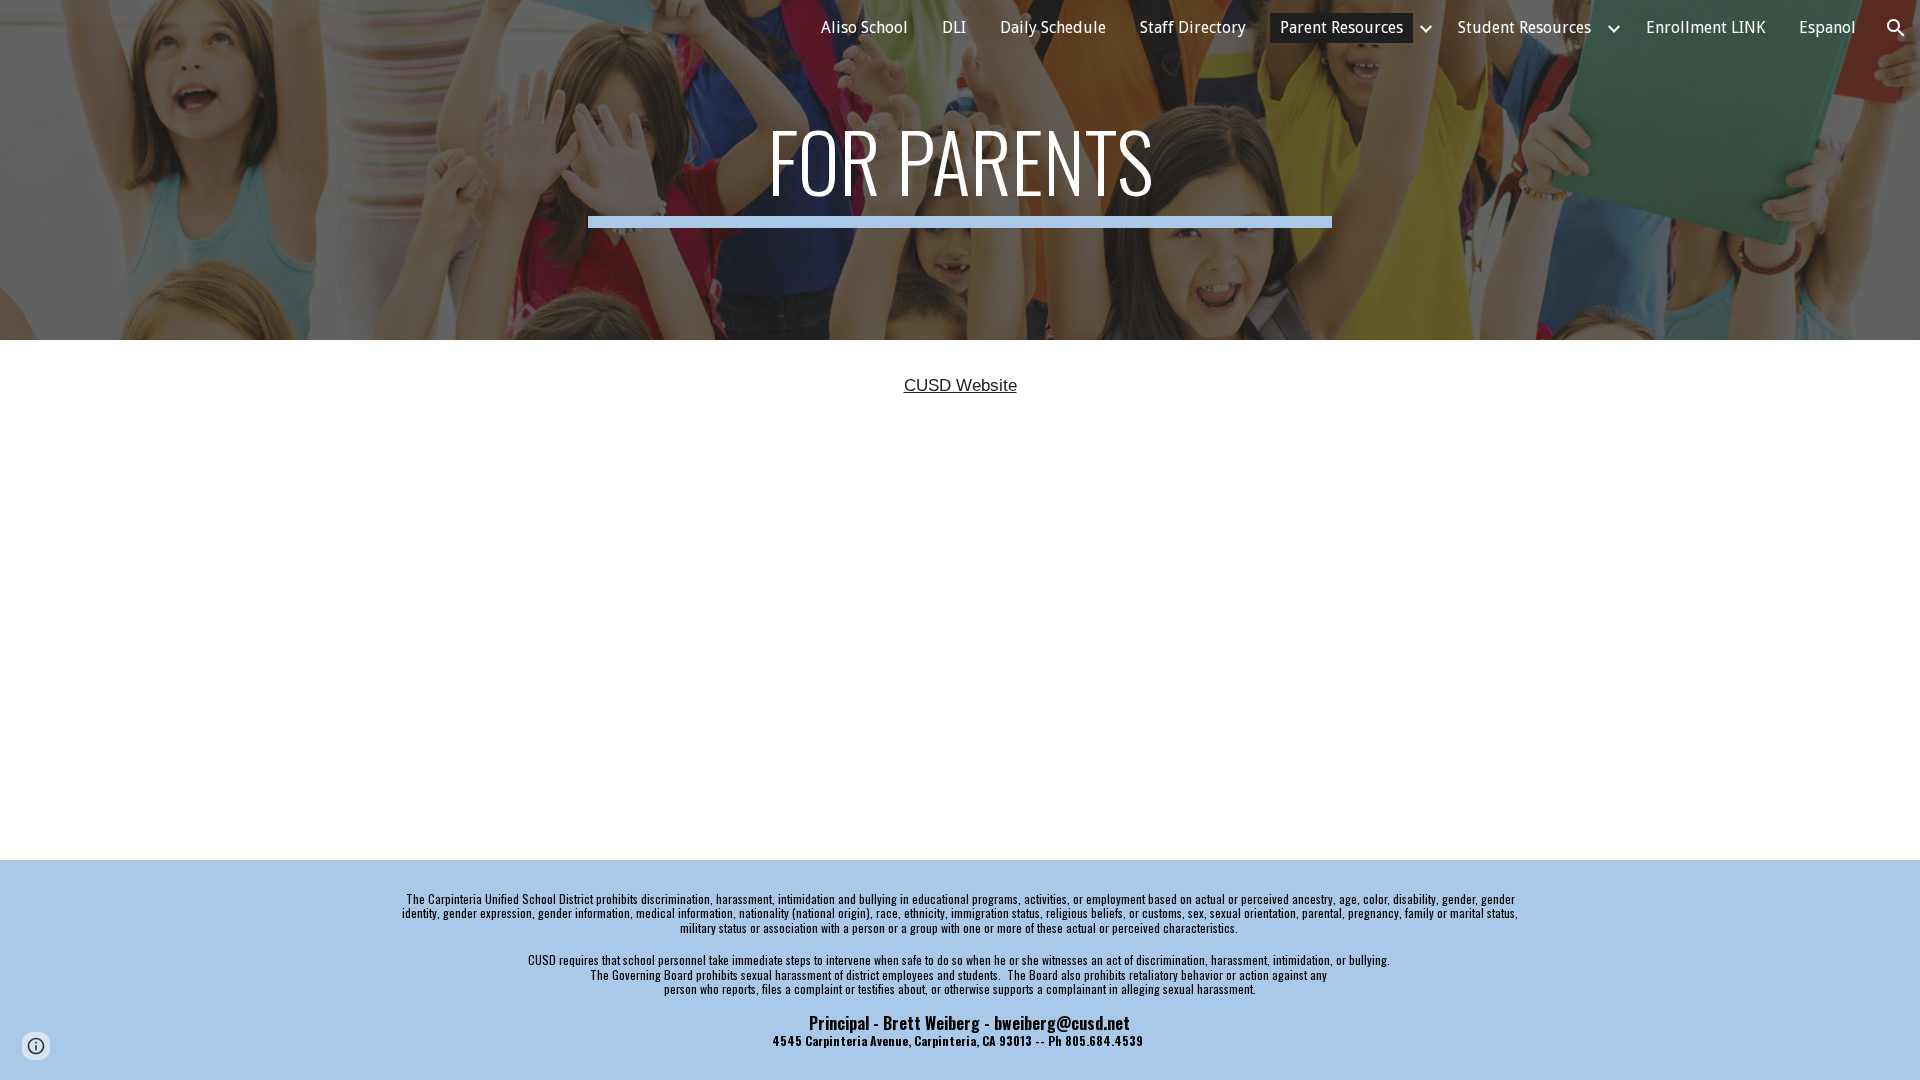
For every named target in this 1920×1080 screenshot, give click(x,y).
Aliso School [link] (864, 27)
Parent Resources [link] (1341, 27)
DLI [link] (954, 27)
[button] (1896, 28)
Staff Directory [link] (1193, 27)
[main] (960, 170)
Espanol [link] (1827, 27)
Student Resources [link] (1524, 27)
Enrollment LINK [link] (1705, 27)
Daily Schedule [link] (1053, 27)
